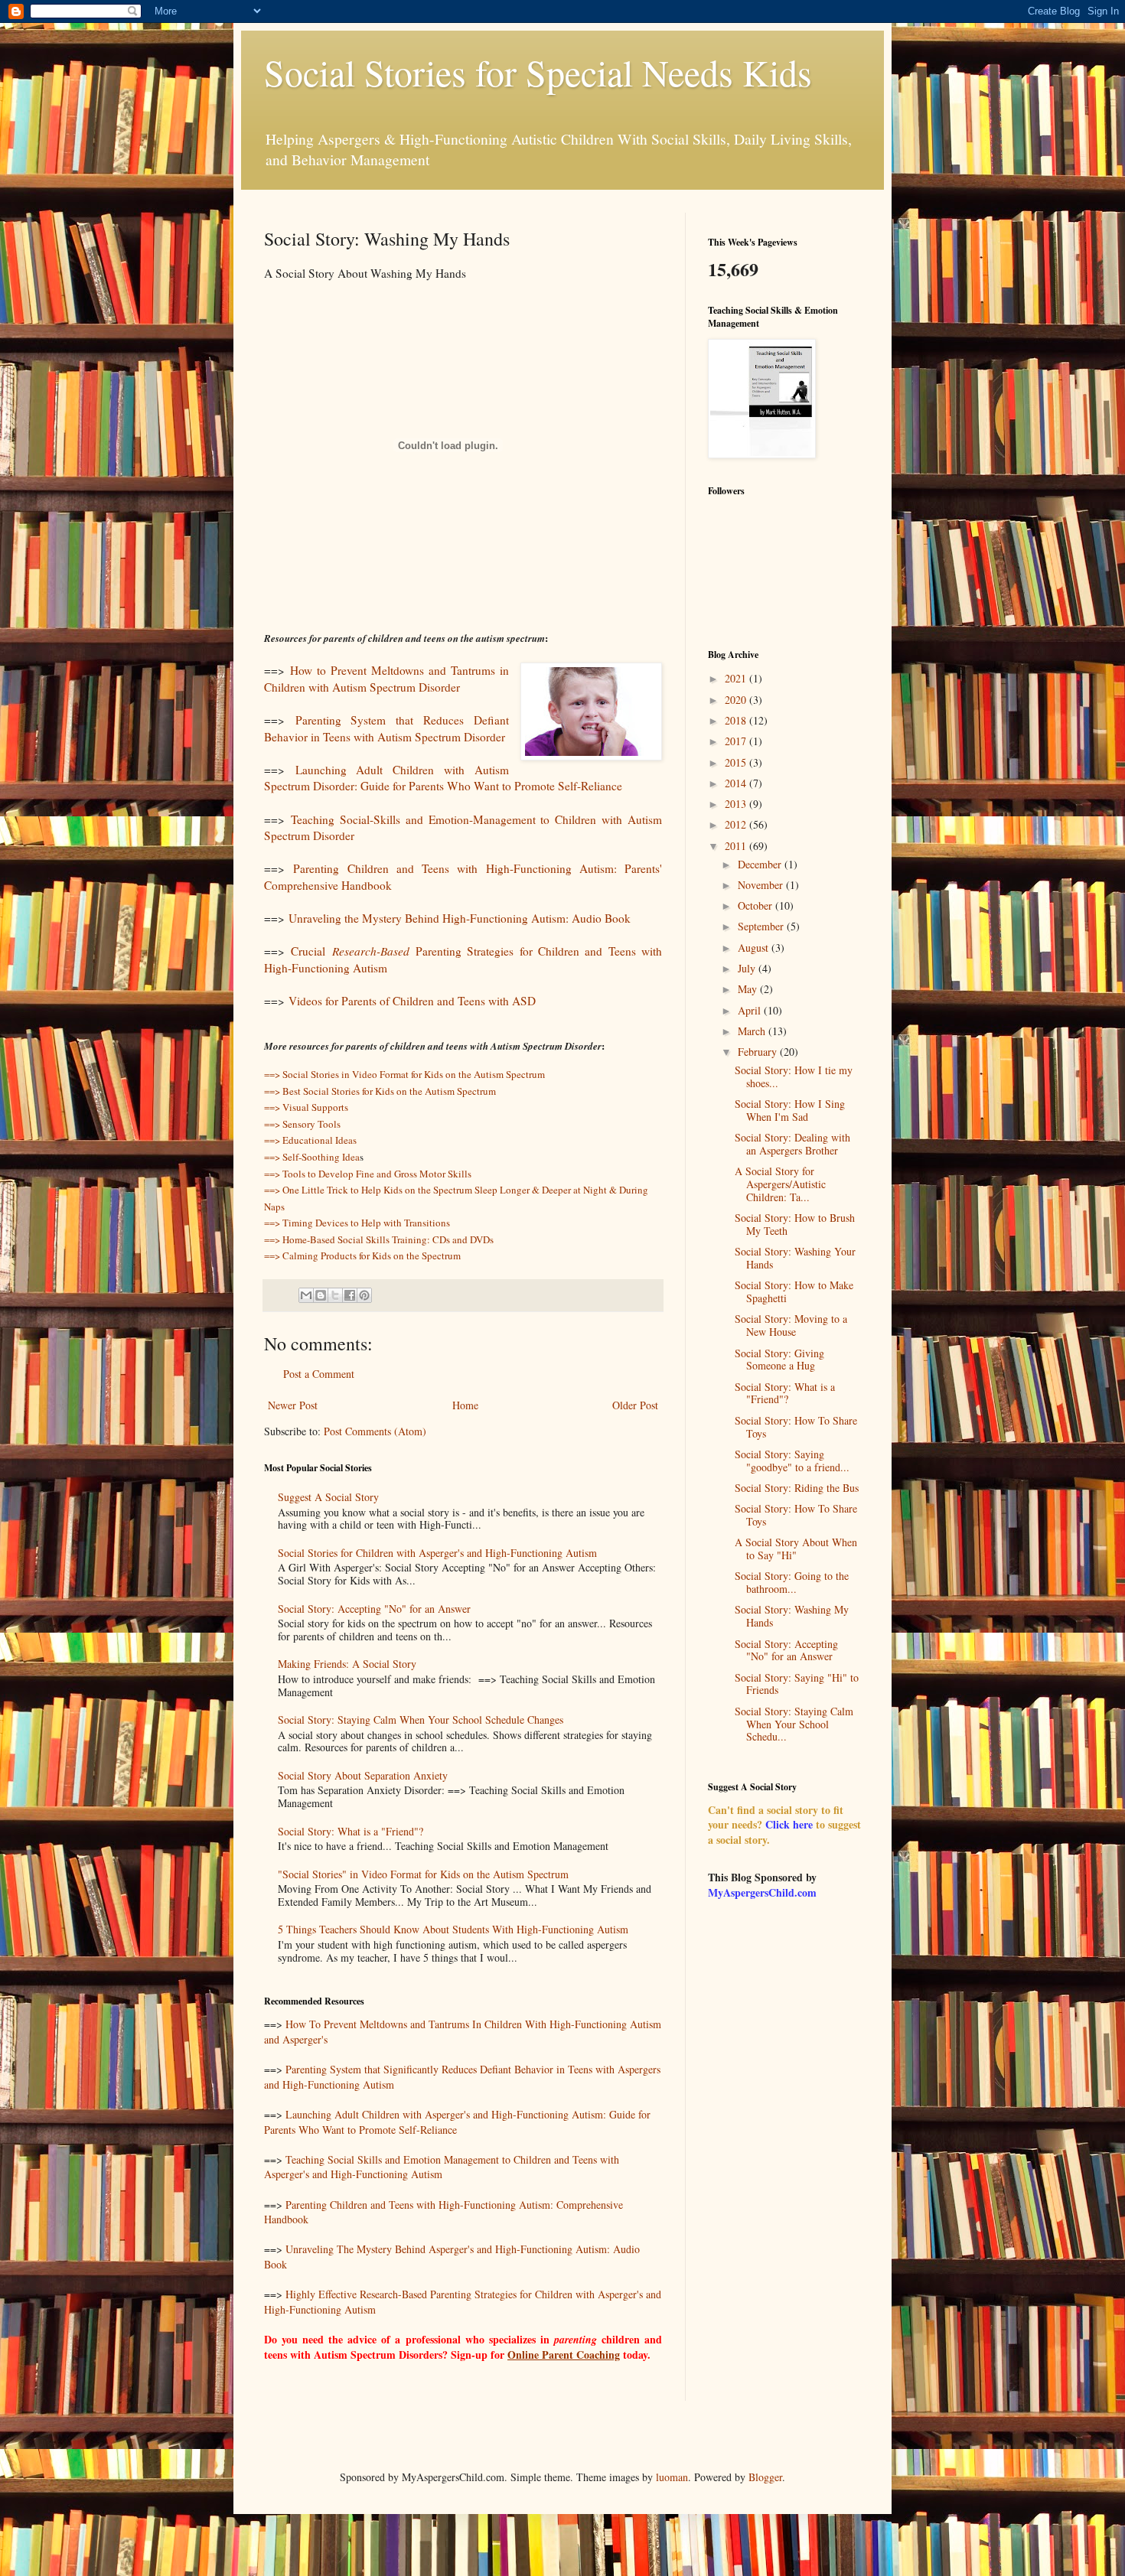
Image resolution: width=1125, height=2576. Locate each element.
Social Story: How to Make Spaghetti (794, 1291)
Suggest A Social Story (328, 1497)
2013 (737, 804)
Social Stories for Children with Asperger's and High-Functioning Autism (437, 1553)
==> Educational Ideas (310, 1140)
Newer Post (293, 1405)
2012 (737, 824)
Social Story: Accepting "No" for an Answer (374, 1609)
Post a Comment (319, 1374)
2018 (737, 720)
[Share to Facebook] (350, 1295)
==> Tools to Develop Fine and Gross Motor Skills (368, 1174)
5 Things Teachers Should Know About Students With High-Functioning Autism (453, 1929)
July (748, 968)
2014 (737, 783)
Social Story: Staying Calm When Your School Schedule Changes (421, 1720)
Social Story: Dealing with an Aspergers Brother (792, 1144)
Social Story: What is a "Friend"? (351, 1831)
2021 (737, 678)
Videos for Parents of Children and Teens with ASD (412, 1001)
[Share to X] (335, 1295)
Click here (789, 1824)
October (757, 905)
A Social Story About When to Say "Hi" (796, 1549)
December (761, 864)
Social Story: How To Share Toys (796, 1427)
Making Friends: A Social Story (347, 1664)
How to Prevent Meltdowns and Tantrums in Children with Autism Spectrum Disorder (386, 679)
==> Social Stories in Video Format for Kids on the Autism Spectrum (404, 1074)
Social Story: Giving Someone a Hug (779, 1360)
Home (465, 1405)
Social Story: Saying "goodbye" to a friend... (792, 1461)
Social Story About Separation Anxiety (363, 1775)
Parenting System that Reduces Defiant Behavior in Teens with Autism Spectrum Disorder (386, 728)
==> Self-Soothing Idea (312, 1157)
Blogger (765, 2477)
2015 (737, 762)
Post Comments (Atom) (375, 1431)
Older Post (635, 1405)
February (759, 1052)
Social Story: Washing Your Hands (795, 1258)
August (755, 948)
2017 (737, 741)
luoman (672, 2477)
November (762, 885)
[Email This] (306, 1295)
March (753, 1031)
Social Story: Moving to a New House (791, 1325)
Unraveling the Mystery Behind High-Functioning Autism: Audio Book (460, 918)
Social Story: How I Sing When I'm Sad (790, 1110)
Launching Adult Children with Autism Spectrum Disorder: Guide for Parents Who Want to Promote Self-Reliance (443, 778)
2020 (737, 700)
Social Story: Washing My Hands (792, 1616)
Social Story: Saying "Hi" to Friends (797, 1684)
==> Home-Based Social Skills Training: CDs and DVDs (379, 1239)
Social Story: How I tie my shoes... (794, 1076)
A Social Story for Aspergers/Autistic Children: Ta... (780, 1184)
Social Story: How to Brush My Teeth (795, 1224)
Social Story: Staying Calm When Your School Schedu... (794, 1724)
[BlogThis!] (321, 1295)
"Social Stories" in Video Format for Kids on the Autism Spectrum (423, 1874)
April (751, 1010)
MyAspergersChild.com (762, 1892)
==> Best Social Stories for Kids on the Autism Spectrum (380, 1091)
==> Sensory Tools (302, 1124)
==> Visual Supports (306, 1107)
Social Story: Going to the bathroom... (792, 1582)
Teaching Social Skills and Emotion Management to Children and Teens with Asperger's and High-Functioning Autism (442, 2167)
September (762, 926)
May (749, 989)
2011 (737, 846)
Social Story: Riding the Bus (797, 1488)
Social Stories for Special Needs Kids (538, 72)
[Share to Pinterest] (364, 1295)
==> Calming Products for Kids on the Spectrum (362, 1255)
